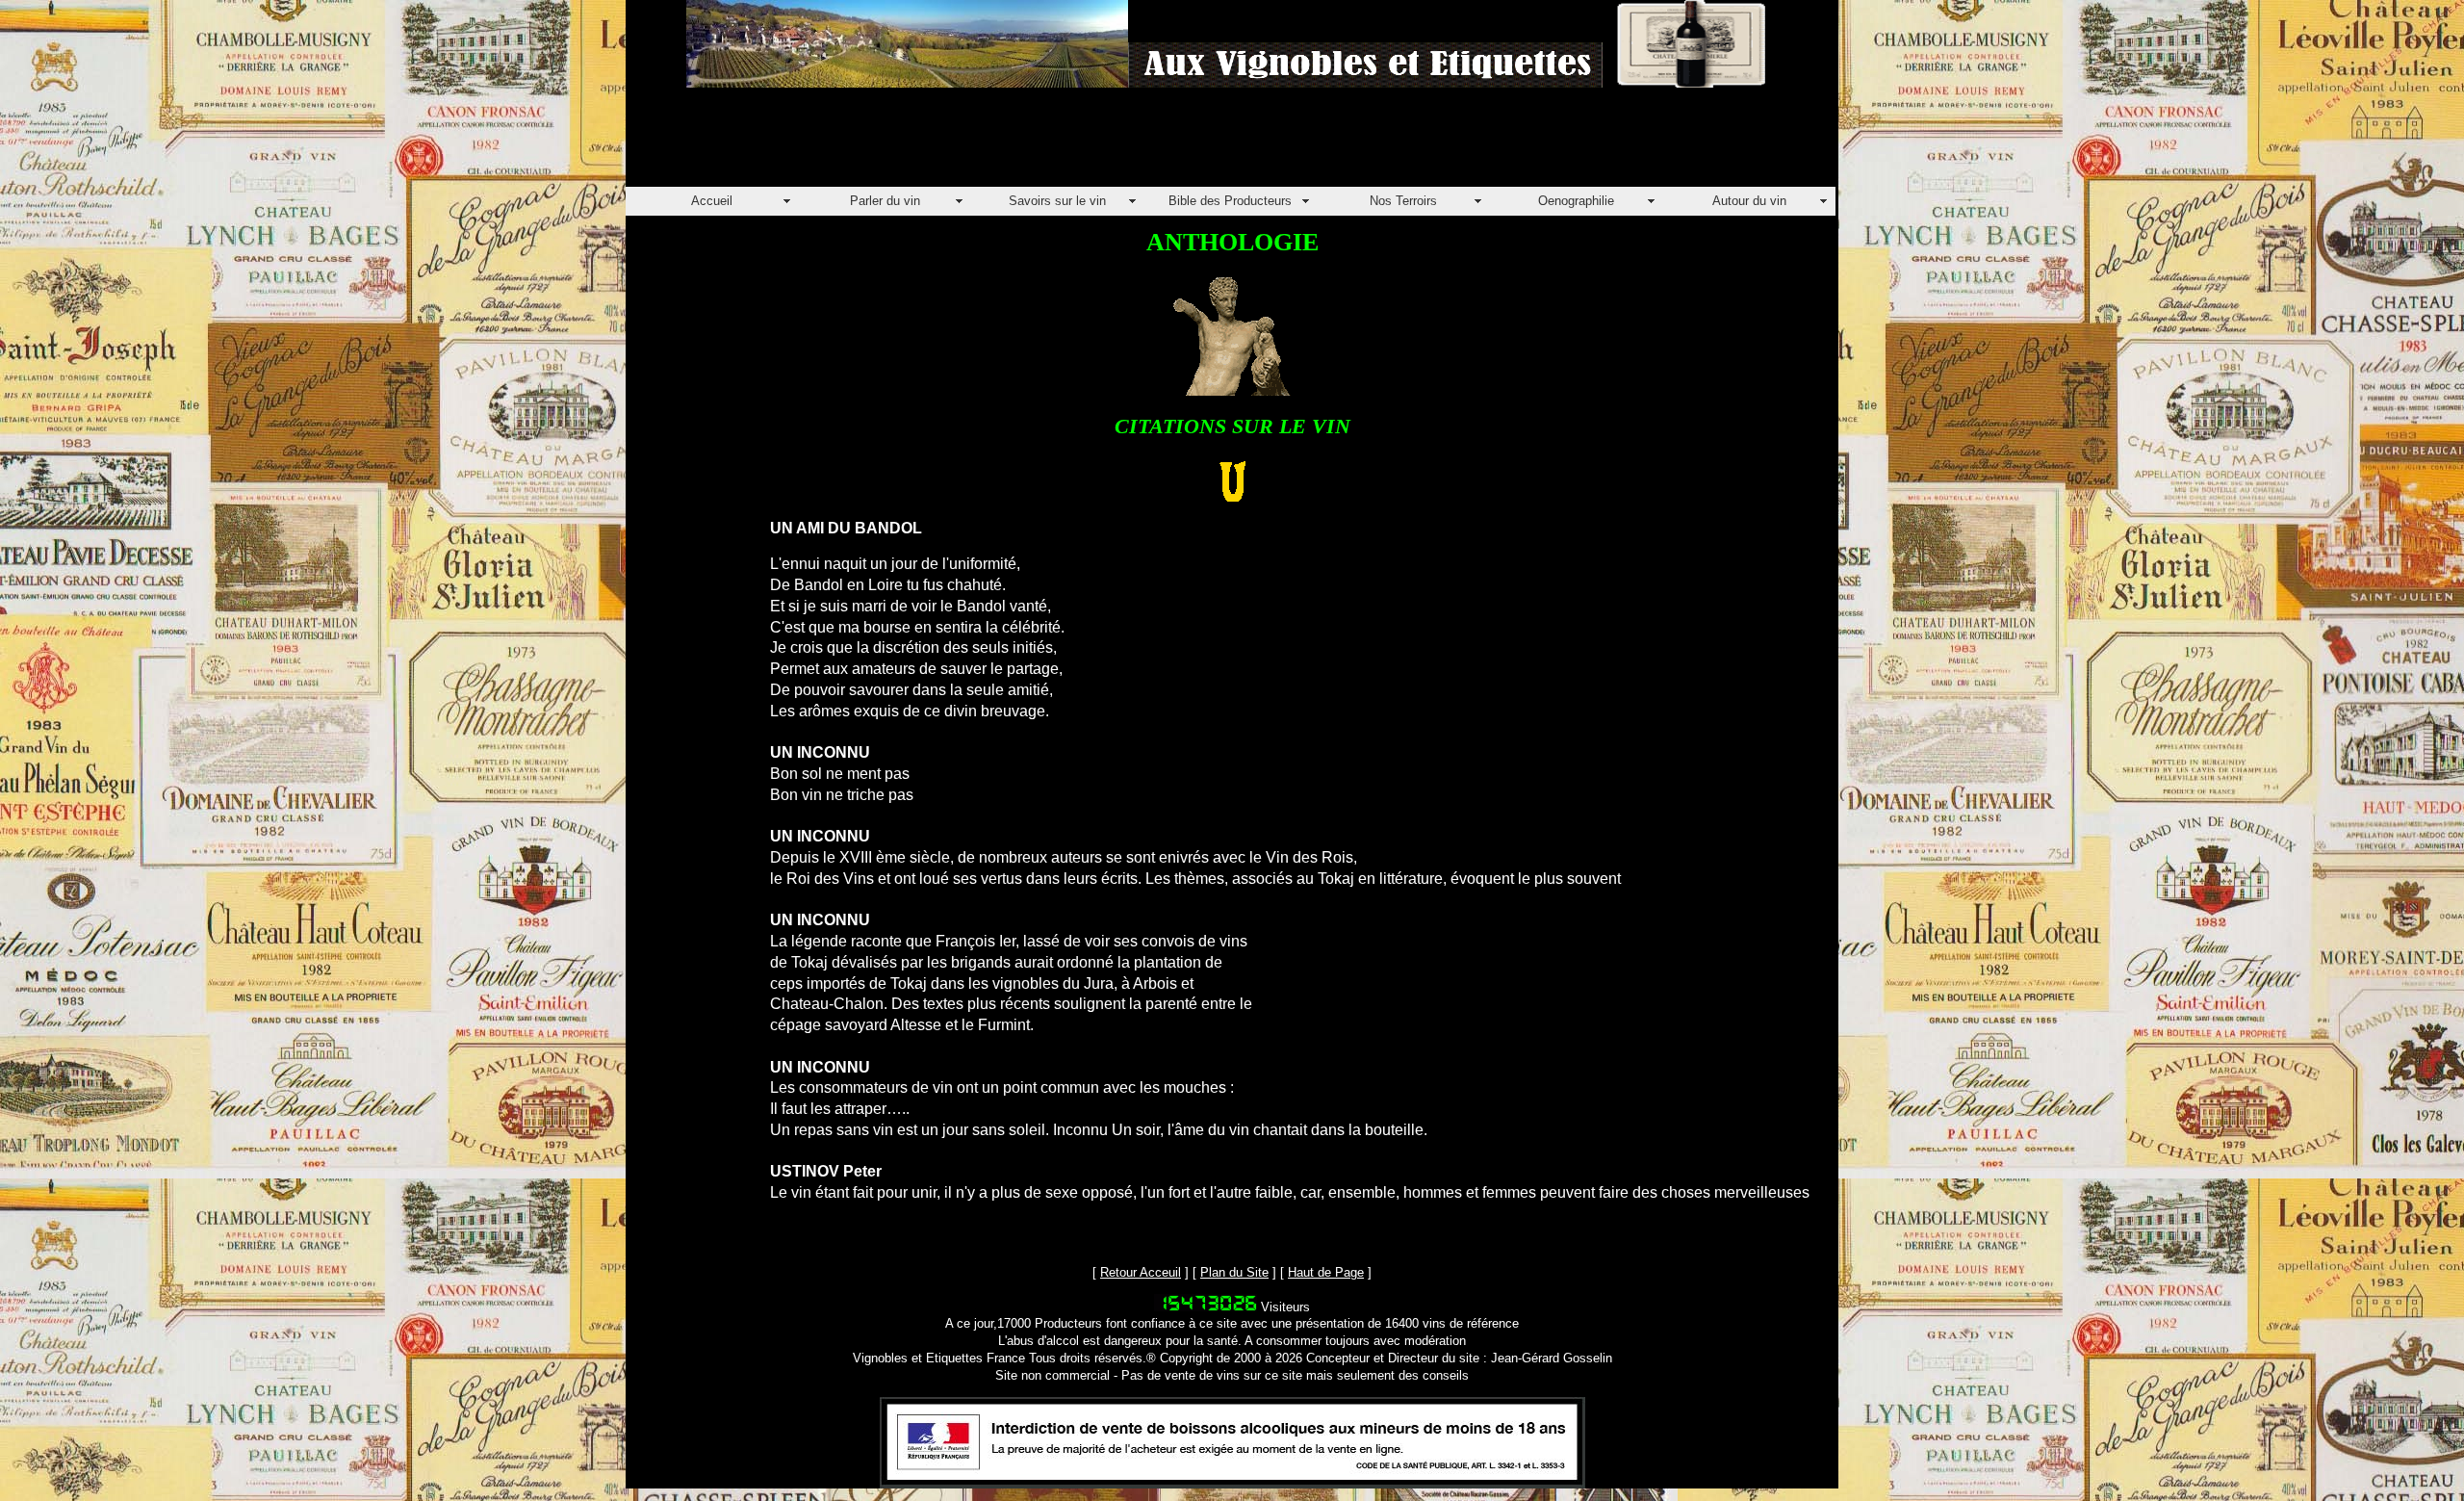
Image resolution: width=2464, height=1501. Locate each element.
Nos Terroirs (1403, 201)
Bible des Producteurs (1230, 201)
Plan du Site (1234, 1272)
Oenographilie (1576, 201)
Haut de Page (1326, 1272)
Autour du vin (1749, 201)
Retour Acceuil (1141, 1272)
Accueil (712, 201)
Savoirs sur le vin (1057, 201)
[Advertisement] (976, 143)
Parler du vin (885, 201)
